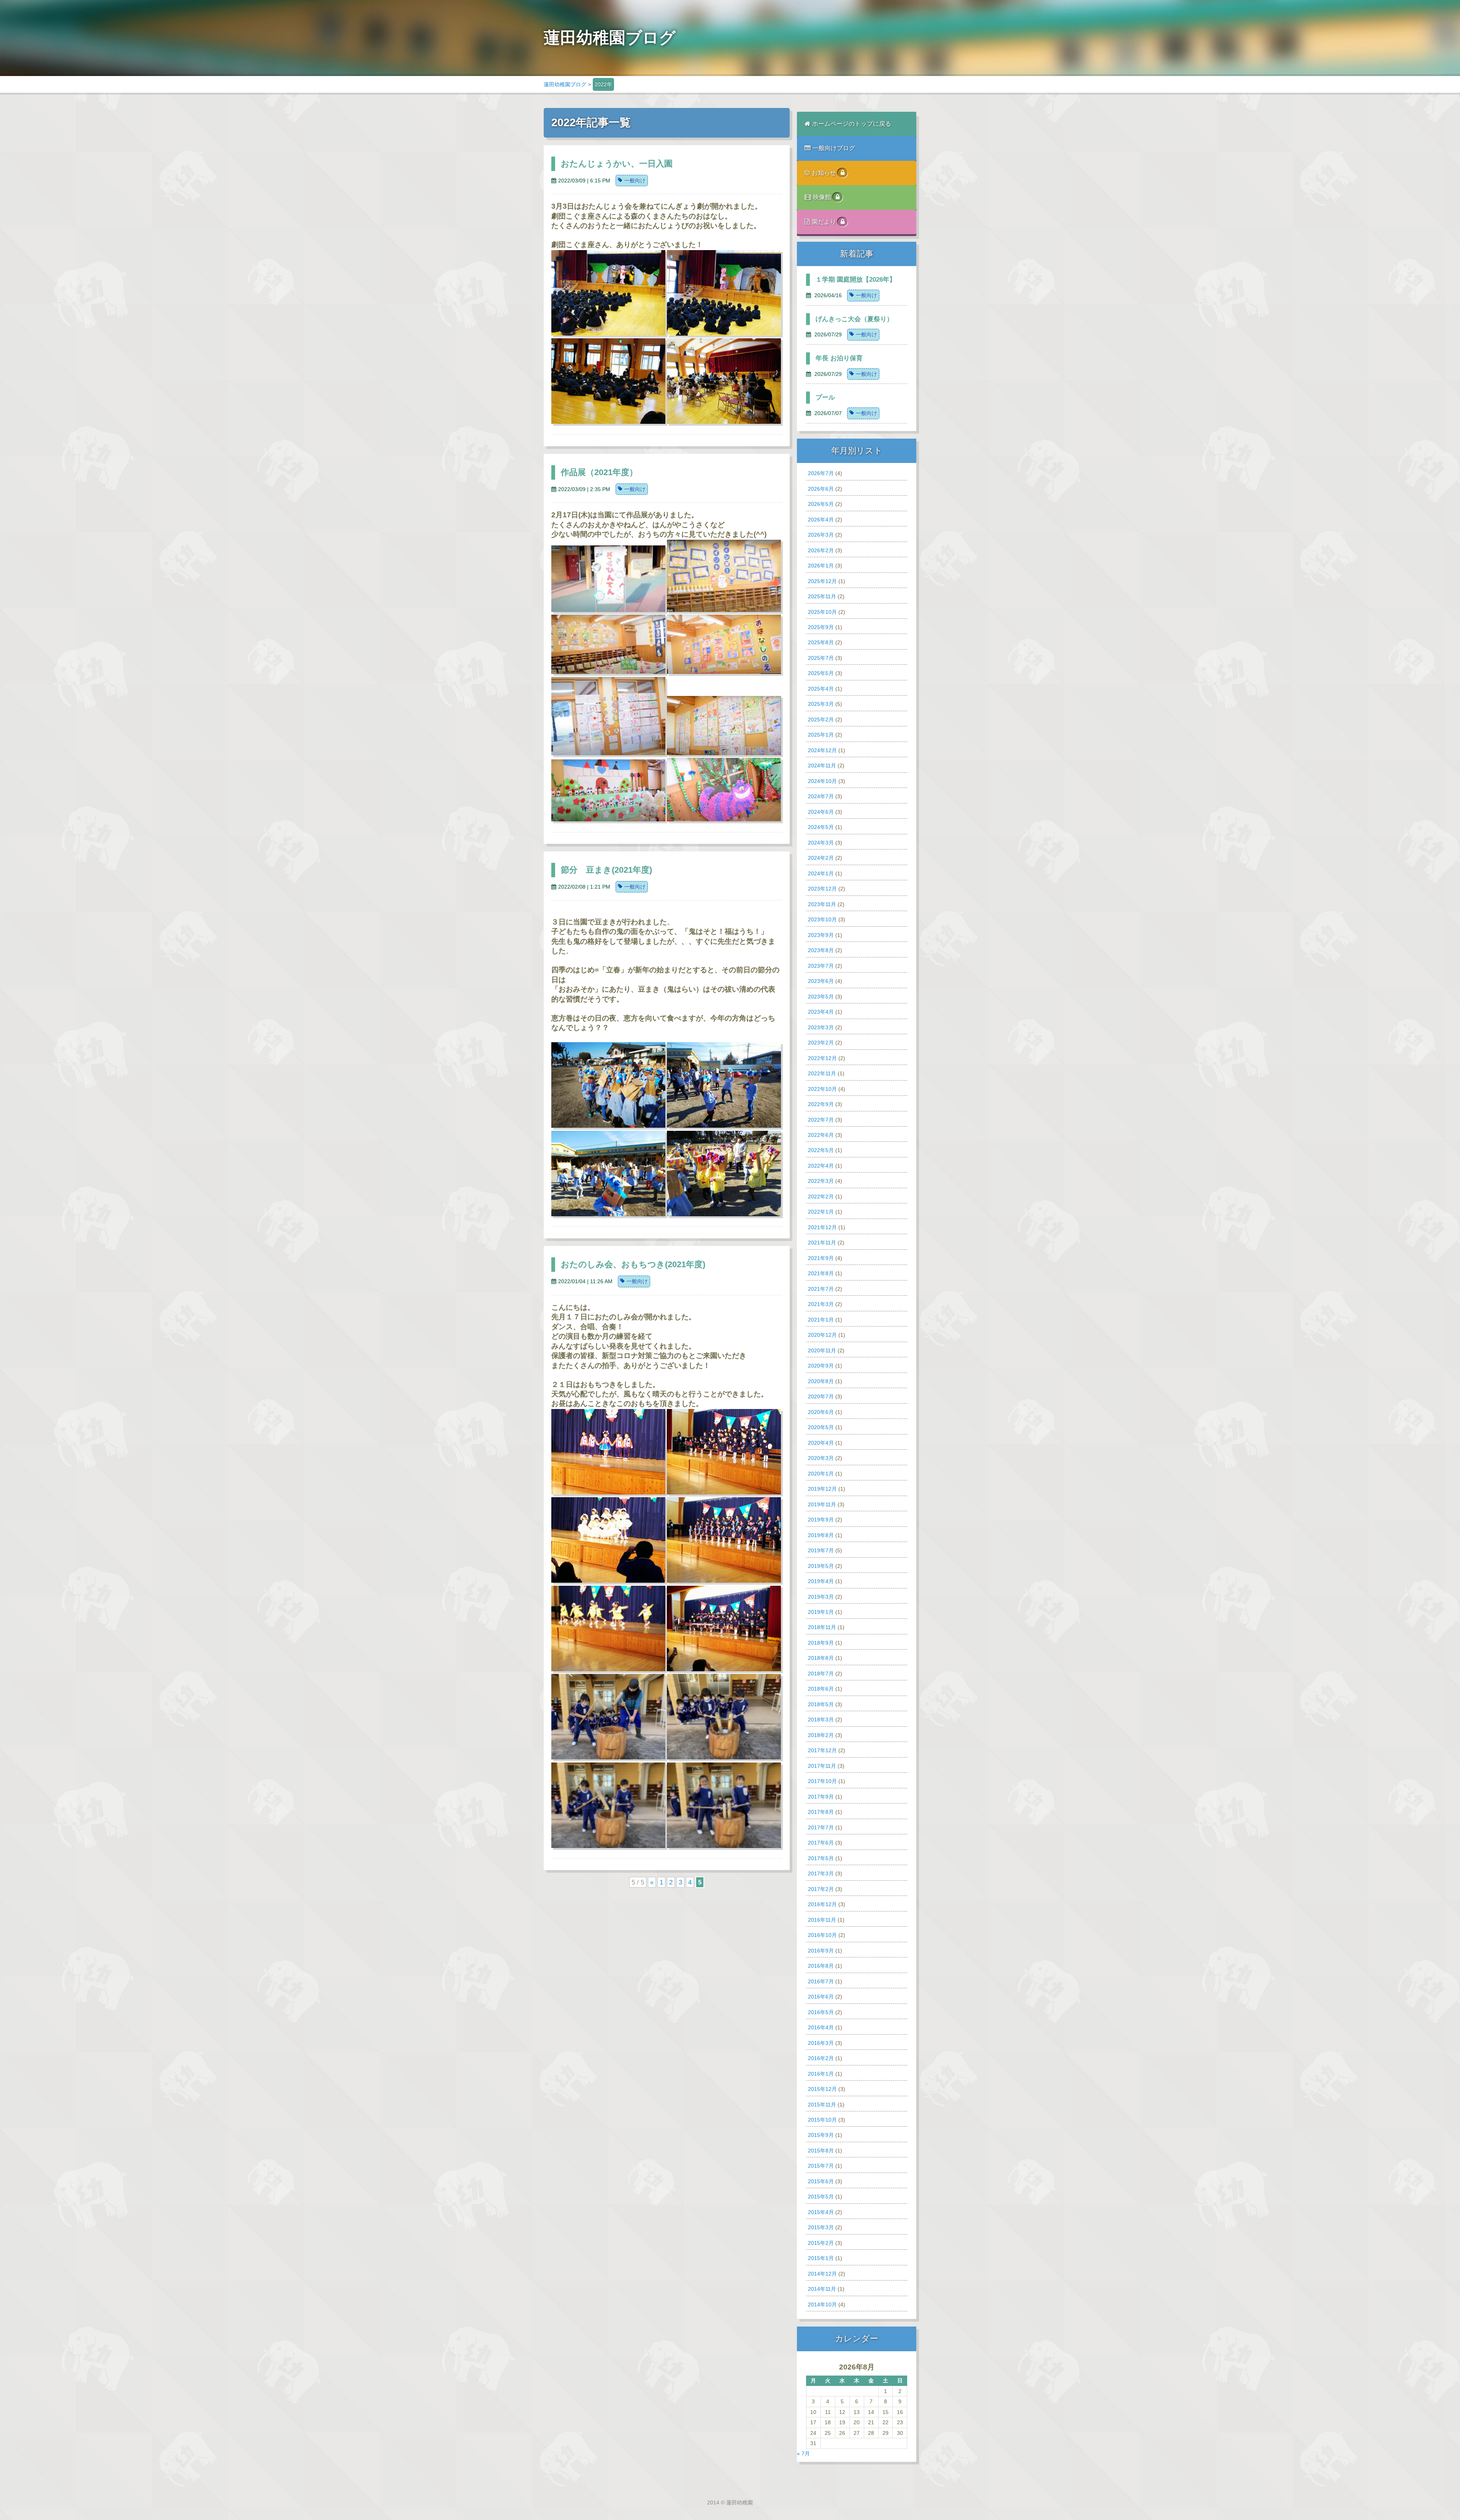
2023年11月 (822, 904)
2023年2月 (821, 1043)
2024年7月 (821, 796)
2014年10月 (822, 2304)
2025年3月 (821, 704)
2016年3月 (821, 2043)
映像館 (823, 197)
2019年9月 (821, 1520)
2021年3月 (821, 1304)
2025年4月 (821, 689)
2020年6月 (821, 1412)
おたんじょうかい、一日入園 (617, 164)
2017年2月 (821, 1889)
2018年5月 (821, 1704)
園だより (825, 222)
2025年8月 (821, 642)
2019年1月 (821, 1612)
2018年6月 (821, 1689)
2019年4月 (821, 1581)
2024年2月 (821, 858)
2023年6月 (821, 981)
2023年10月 (822, 919)
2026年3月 (821, 535)
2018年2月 (821, 1735)
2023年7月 (821, 966)
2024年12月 (822, 750)
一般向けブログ (834, 148)
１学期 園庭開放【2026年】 (856, 280)
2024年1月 (821, 873)
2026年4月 (821, 520)
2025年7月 (821, 658)
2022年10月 (822, 1089)
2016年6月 (821, 1997)
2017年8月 (821, 1812)
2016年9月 (821, 1951)
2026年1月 (821, 566)
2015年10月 (822, 2120)
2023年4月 (821, 1012)
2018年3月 (821, 1720)
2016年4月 (821, 2027)
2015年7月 (821, 2166)
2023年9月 (821, 935)
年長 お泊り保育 (839, 358)
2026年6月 (821, 489)
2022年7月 (821, 1120)
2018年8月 (821, 1658)
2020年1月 (821, 1474)
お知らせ (825, 173)
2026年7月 (821, 473)
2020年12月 (822, 1335)
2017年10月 (822, 1781)
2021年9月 (821, 1258)
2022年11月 (822, 1073)
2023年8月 (821, 950)
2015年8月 (821, 2151)
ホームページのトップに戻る (852, 124)
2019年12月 (822, 1489)
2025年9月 (821, 627)
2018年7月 (821, 1674)
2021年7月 (821, 1289)
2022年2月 (821, 1197)
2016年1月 (821, 2074)
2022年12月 (822, 1058)
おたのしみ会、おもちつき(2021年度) (633, 1264)
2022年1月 (821, 1212)
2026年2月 (821, 550)
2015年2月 (821, 2243)
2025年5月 (821, 673)
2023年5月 (821, 997)
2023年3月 (821, 1027)
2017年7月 (821, 1827)
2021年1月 (821, 1320)
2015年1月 (821, 2258)
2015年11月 (822, 2105)
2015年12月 (822, 2089)
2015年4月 (821, 2212)
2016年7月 (821, 1981)
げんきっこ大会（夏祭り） (854, 319)
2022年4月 (821, 1166)
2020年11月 (822, 1350)
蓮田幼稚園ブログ (565, 84)
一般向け (635, 181)
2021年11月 (822, 1243)
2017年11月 (822, 1766)
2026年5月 (821, 504)
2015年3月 (821, 2227)
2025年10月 (822, 612)
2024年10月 (822, 781)
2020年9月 (821, 1366)
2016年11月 (822, 1920)
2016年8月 (821, 1966)
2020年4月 (821, 1443)
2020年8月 (821, 1381)
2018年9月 (821, 1643)
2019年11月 (822, 1504)
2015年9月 (821, 2135)
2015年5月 (821, 2197)
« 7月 (803, 2453)
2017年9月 (821, 1797)
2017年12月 (822, 1750)
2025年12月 (822, 581)
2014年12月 (822, 2274)
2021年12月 (822, 1227)
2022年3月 (821, 1181)
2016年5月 (821, 2012)
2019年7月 (821, 1550)
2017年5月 (821, 1858)
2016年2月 (821, 2058)
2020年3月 (821, 1458)
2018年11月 (822, 1627)
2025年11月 (822, 596)
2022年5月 (821, 1150)
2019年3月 (821, 1597)
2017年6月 (821, 1843)
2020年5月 (821, 1427)
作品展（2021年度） (599, 472)
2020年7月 (821, 1396)
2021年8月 (821, 1273)
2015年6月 (821, 2181)
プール (825, 397)
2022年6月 (821, 1135)
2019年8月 (821, 1535)
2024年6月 (821, 812)
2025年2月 (821, 720)
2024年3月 (821, 843)
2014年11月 (822, 2289)
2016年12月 (822, 1904)
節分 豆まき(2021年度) (606, 870)
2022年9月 (821, 1104)
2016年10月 (822, 1935)
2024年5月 (821, 827)
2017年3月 (821, 1873)
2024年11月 (822, 766)
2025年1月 (821, 735)
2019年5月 (821, 1566)
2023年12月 (822, 889)
